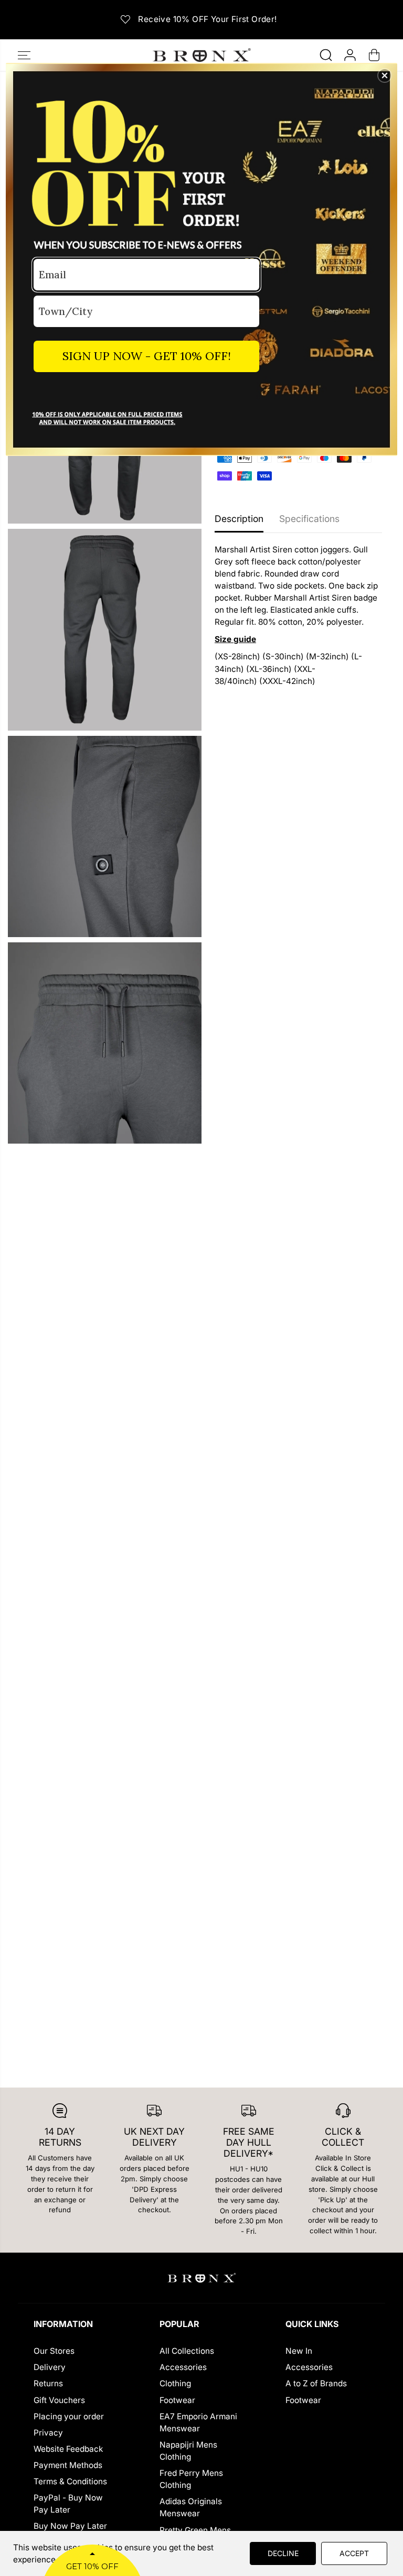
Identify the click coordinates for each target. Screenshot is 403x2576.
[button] (385, 75)
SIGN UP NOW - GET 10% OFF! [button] (147, 356)
